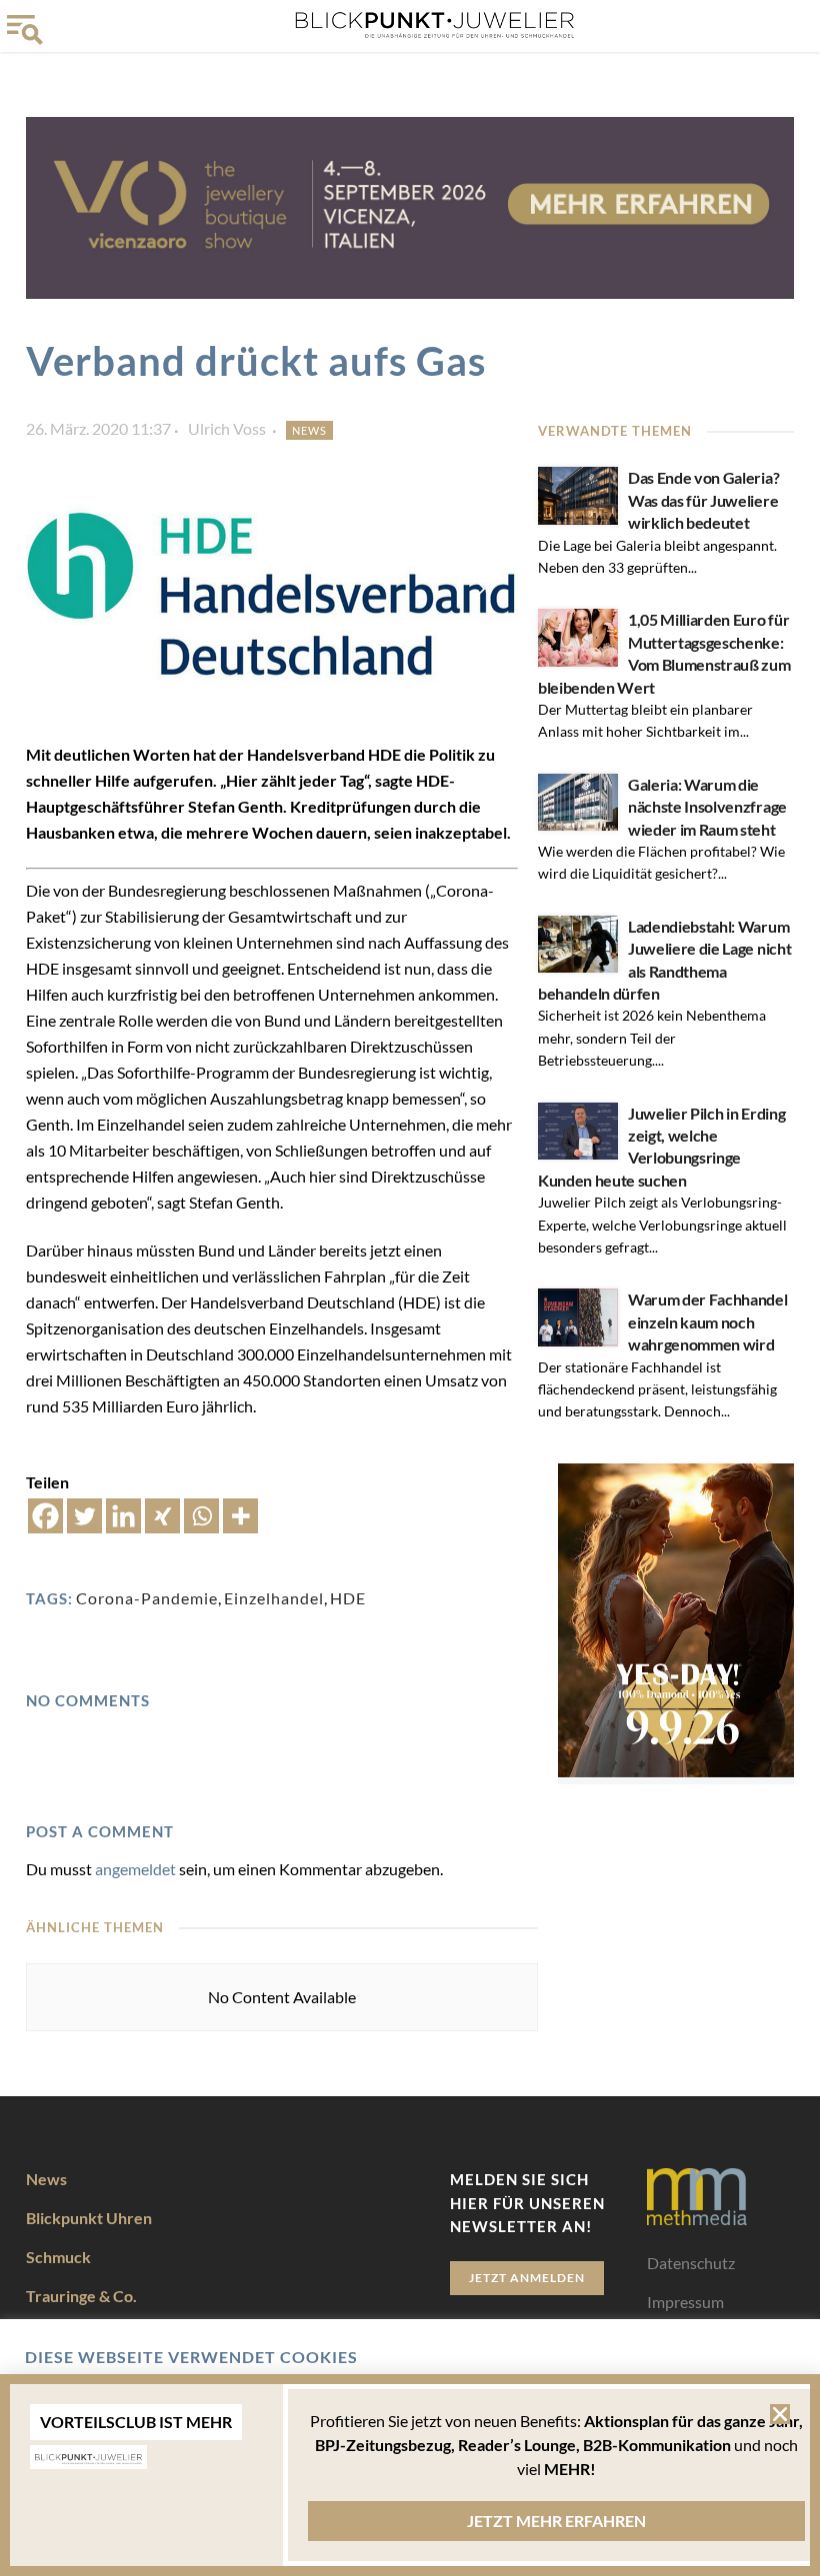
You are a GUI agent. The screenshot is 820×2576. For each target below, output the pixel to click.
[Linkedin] (123, 1516)
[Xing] (162, 1516)
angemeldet (135, 1869)
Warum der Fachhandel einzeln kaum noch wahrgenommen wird (708, 1321)
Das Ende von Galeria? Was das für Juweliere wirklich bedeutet (703, 500)
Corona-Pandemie (147, 1598)
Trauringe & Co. (81, 2296)
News (309, 430)
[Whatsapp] (201, 1516)
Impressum (685, 2302)
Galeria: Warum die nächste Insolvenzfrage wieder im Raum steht (707, 807)
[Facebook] (45, 1516)
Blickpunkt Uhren (89, 2218)
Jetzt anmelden (527, 2278)
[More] (240, 1516)
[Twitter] (84, 1516)
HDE (348, 1598)
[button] (780, 2414)
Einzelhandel (274, 1598)
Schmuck (58, 2257)
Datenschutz (691, 2263)
